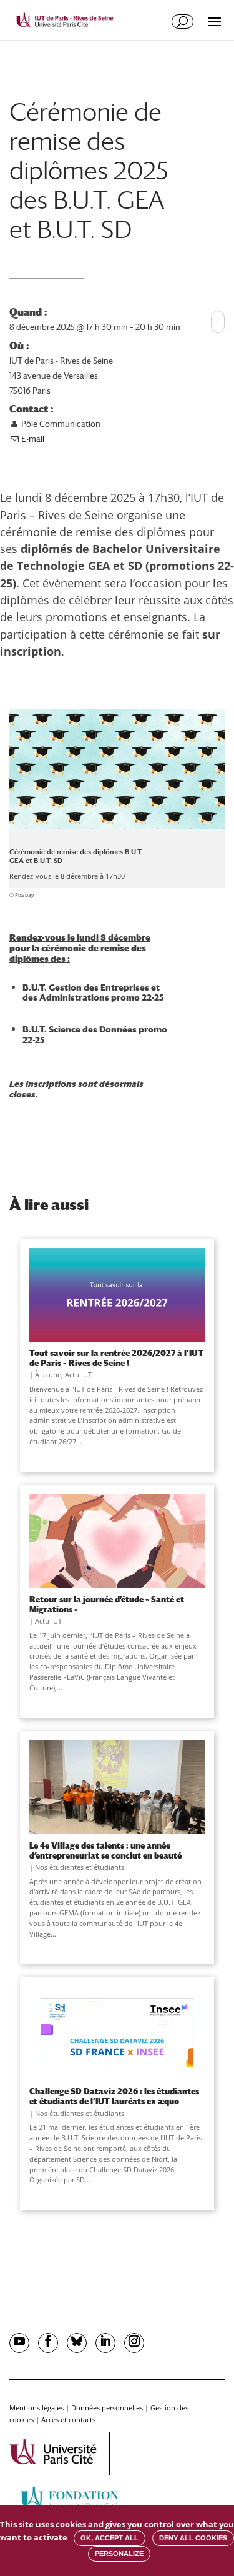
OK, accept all (110, 2538)
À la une (48, 1375)
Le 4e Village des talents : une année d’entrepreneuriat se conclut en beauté (105, 1850)
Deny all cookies (193, 2538)
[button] (218, 316)
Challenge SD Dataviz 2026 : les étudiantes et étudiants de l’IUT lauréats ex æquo (114, 2096)
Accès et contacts (68, 2419)
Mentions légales (37, 2408)
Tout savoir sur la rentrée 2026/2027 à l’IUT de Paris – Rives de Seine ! (116, 1358)
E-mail (32, 439)
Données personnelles (107, 2408)
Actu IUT (78, 1375)
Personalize (119, 2554)
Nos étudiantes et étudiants (80, 1867)
